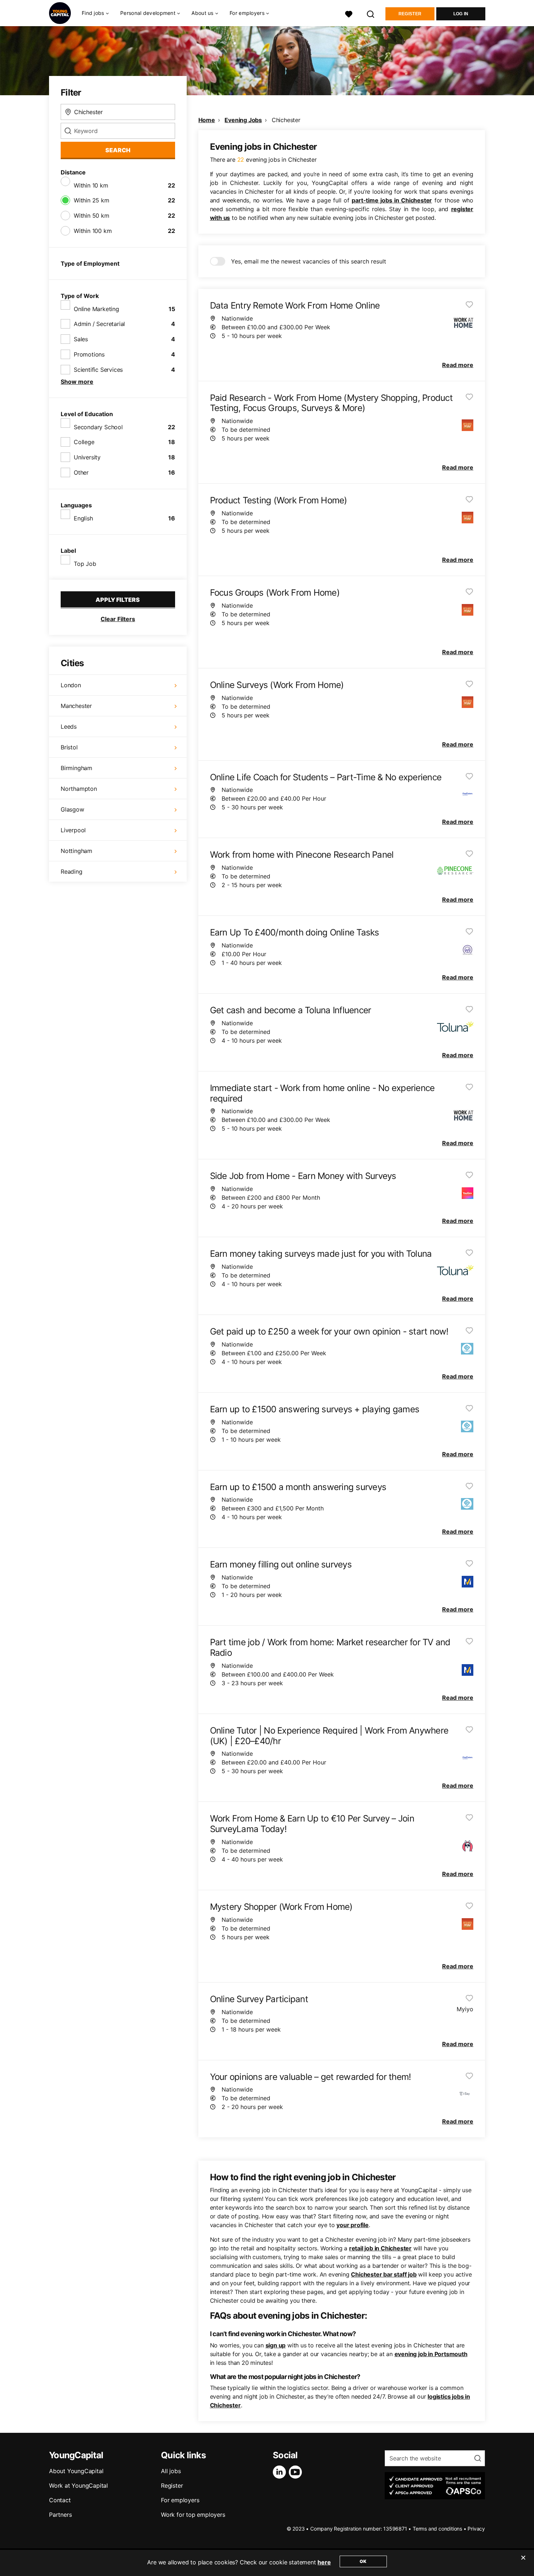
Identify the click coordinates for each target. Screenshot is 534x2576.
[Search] (371, 13)
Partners (60, 2515)
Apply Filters (118, 600)
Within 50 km (92, 216)
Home (207, 120)
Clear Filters (118, 619)
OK (363, 2561)
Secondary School (98, 427)
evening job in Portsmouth (431, 2354)
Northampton (79, 789)
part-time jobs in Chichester (392, 200)
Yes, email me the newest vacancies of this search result (309, 261)
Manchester (76, 706)
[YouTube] (297, 2472)
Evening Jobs (243, 120)
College (84, 442)
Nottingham (76, 851)
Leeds (69, 726)
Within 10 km (91, 185)
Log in (461, 14)
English (83, 518)
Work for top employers (193, 2515)
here (324, 2562)
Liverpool (73, 830)
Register (410, 14)
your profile (353, 2225)
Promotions (89, 354)
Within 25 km (92, 200)
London (71, 685)
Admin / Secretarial (99, 324)
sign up (276, 2345)
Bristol (69, 747)
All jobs (171, 2471)
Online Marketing (96, 309)
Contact (60, 2500)
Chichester (286, 120)
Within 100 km (93, 231)
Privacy (476, 2529)
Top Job (85, 564)
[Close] (523, 2562)
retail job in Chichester (380, 2248)
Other (81, 472)
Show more (77, 382)
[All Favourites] (349, 13)
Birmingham (76, 768)
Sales (81, 339)
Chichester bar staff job (384, 2274)
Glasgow (72, 809)
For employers (180, 2500)
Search (118, 150)
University (87, 457)
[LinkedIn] (281, 2472)
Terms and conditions (437, 2529)
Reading (72, 872)
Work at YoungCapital (78, 2486)
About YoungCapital (76, 2471)
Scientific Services (98, 370)
